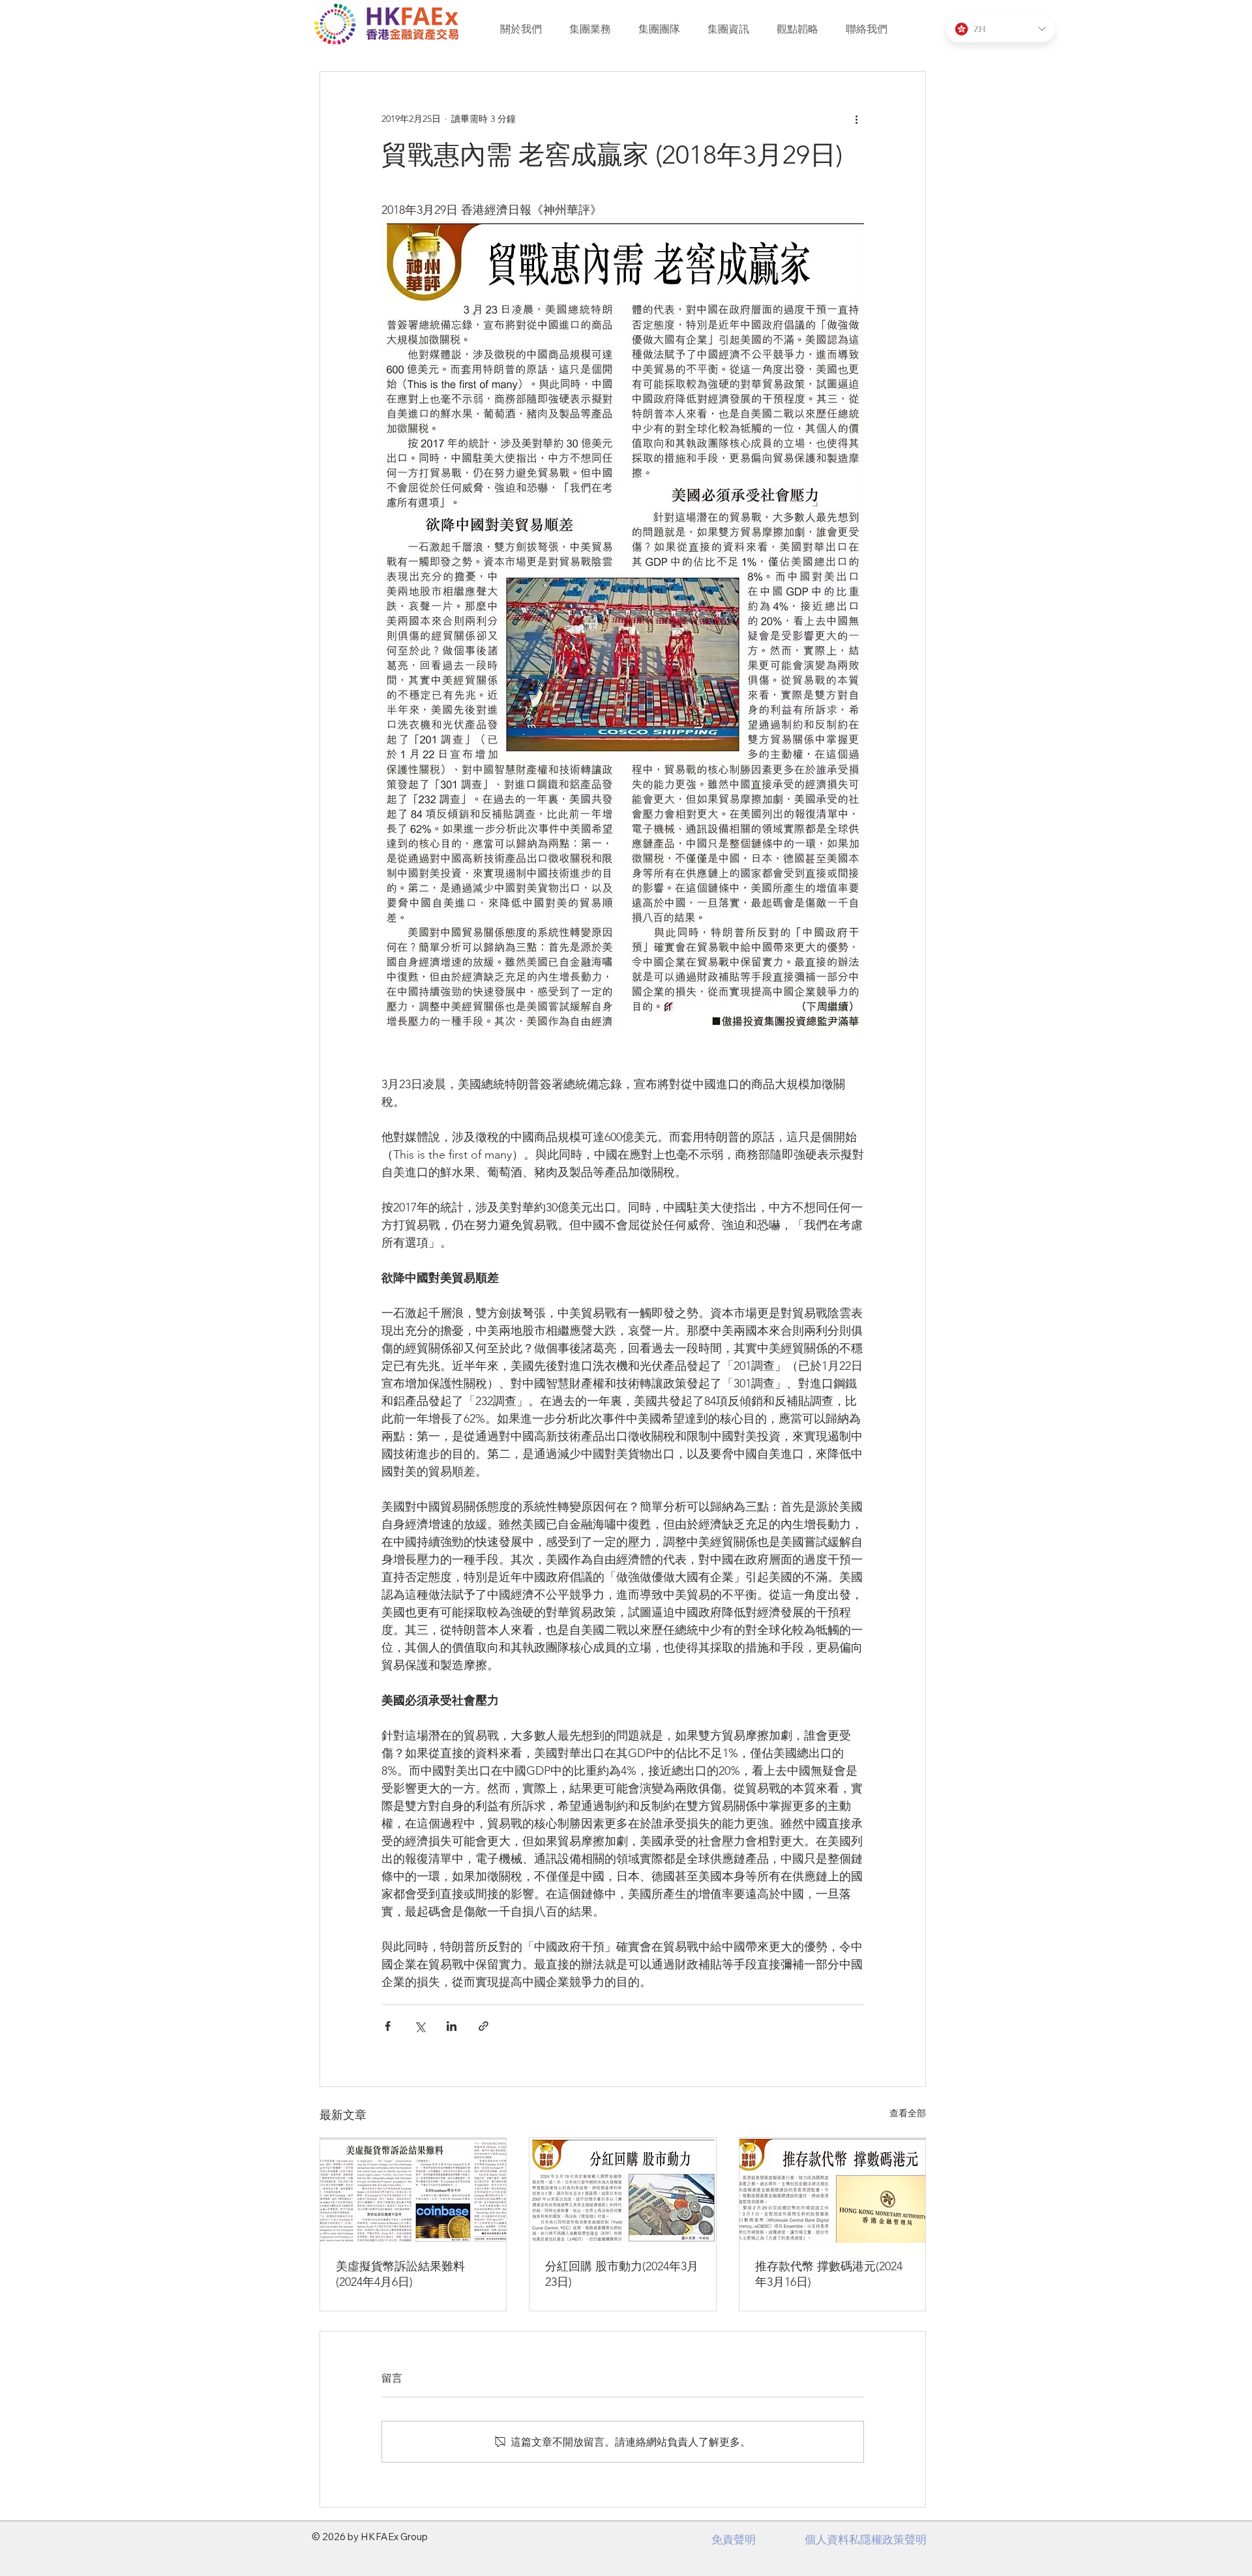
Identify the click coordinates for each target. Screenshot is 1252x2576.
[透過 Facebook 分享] (388, 2026)
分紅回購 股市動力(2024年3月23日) (622, 2274)
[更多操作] (856, 119)
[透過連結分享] (484, 2026)
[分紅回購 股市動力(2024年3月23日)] (622, 2190)
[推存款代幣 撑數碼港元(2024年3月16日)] (832, 2190)
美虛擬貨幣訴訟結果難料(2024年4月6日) (400, 2274)
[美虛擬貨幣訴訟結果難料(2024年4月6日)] (413, 2190)
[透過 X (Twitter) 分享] (420, 2026)
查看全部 (908, 2113)
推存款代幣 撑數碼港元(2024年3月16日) (829, 2274)
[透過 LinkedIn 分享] (452, 2026)
